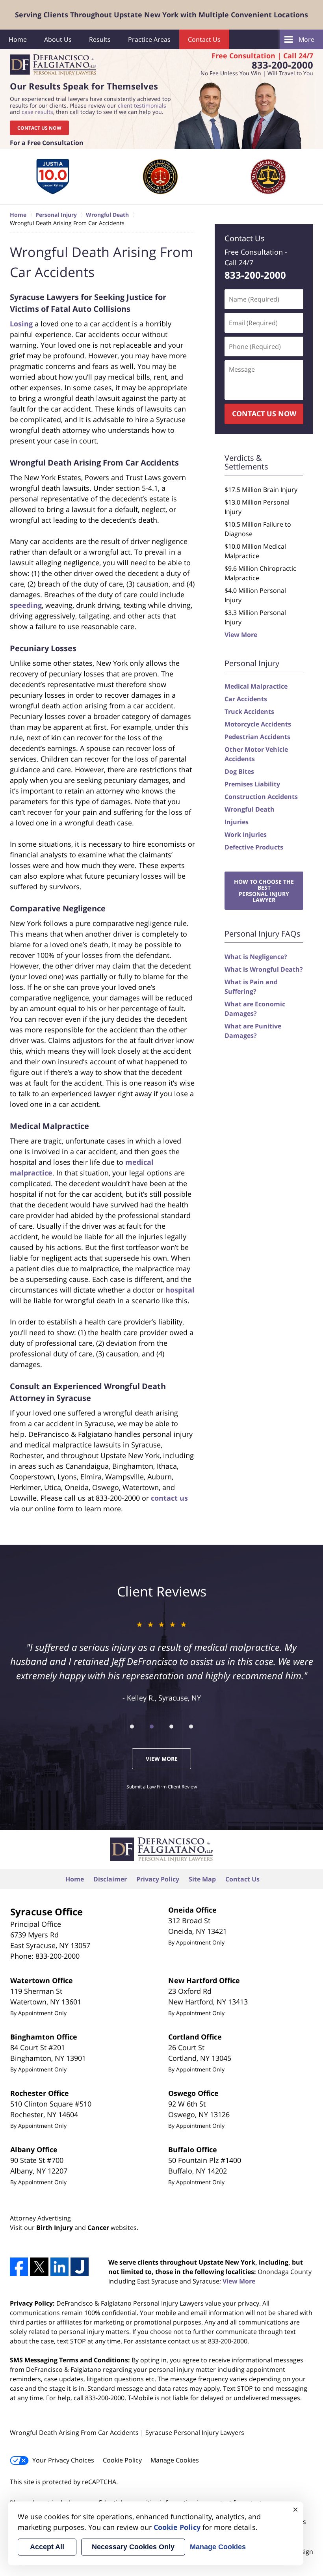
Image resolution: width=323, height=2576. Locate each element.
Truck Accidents (249, 712)
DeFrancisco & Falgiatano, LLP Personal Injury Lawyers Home (53, 65)
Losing (21, 324)
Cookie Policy (122, 2460)
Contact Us (204, 39)
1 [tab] (132, 1727)
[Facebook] (19, 2267)
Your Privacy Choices (63, 2460)
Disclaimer (110, 1879)
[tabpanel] (53, 177)
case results (37, 112)
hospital (180, 1290)
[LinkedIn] (59, 2267)
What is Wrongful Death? (264, 969)
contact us (169, 1498)
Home (18, 39)
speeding (26, 605)
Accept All (47, 2547)
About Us (58, 39)
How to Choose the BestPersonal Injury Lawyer (264, 891)
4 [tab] (191, 1727)
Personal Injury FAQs (263, 934)
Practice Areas (149, 39)
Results (100, 39)
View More (241, 635)
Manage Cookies (175, 2460)
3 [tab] (171, 1727)
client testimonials (142, 105)
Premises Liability (252, 784)
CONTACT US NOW (39, 128)
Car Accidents (246, 699)
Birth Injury (55, 2228)
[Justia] (80, 2267)
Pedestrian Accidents (257, 737)
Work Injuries (246, 834)
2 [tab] (152, 1727)
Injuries (237, 822)
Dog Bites (239, 771)
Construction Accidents (261, 797)
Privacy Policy (158, 1879)
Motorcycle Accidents (258, 724)
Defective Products (254, 847)
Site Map (202, 1879)
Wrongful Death (250, 809)
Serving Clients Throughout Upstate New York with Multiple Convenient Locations (161, 15)
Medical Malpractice (256, 686)
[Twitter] (39, 2267)
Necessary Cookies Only (133, 2547)
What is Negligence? (256, 957)
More (306, 39)
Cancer (98, 2228)
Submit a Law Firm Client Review (162, 1787)
